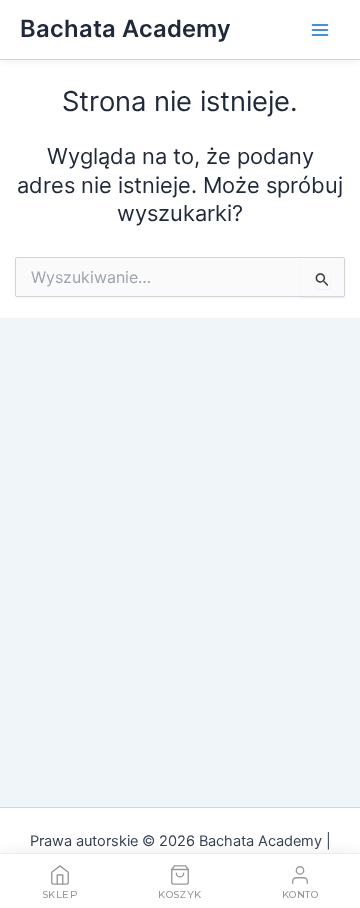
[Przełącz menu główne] (320, 29)
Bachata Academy (125, 28)
